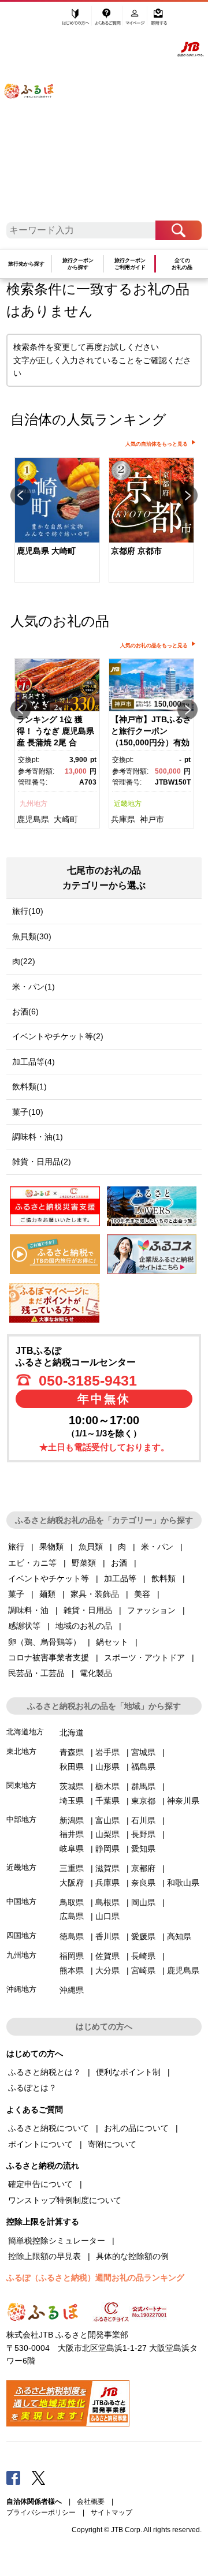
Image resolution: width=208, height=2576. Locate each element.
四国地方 (21, 1935)
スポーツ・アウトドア (144, 1657)
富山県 (107, 1820)
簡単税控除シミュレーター (57, 2241)
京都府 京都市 (136, 551)
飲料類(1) (29, 1087)
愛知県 (143, 1849)
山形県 (107, 1767)
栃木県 (107, 1786)
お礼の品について (136, 2128)
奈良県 (143, 1883)
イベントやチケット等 (49, 1578)
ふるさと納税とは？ (44, 2072)
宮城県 (143, 1752)
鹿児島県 (33, 819)
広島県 (72, 1916)
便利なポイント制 (128, 2072)
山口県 (107, 1916)
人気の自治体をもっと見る (157, 444)
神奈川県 (183, 1801)
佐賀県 (107, 1956)
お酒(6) (25, 1011)
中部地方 (21, 1819)
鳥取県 (72, 1902)
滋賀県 (107, 1868)
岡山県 (143, 1902)
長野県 (143, 1834)
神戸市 (152, 819)
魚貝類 (91, 1547)
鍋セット (112, 1642)
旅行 (16, 1547)
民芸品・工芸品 (36, 1673)
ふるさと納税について (49, 2128)
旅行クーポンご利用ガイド (130, 264)
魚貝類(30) (32, 936)
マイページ (136, 21)
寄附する (159, 21)
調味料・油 (28, 1610)
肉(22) (24, 961)
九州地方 (34, 804)
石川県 (143, 1820)
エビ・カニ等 (32, 1563)
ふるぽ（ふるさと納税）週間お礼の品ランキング (95, 2278)
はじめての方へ (76, 21)
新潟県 (72, 1820)
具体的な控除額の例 (132, 2256)
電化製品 (96, 1673)
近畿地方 (128, 804)
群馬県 (143, 1786)
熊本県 (72, 1970)
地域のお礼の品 (84, 1626)
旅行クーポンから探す (78, 264)
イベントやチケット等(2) (58, 1036)
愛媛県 (143, 1936)
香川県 (107, 1936)
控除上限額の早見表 (44, 2256)
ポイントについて (40, 2144)
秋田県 (72, 1767)
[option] (57, 521)
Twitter (39, 2477)
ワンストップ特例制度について (65, 2200)
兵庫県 (123, 819)
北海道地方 (25, 1732)
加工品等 (120, 1578)
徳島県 (72, 1936)
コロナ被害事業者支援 (49, 1657)
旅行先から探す (26, 264)
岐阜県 (72, 1849)
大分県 (107, 1970)
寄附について (112, 2144)
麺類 (47, 1594)
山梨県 (107, 1834)
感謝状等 (24, 1626)
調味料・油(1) (38, 1137)
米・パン (157, 1547)
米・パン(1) (34, 987)
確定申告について (40, 2184)
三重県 (72, 1868)
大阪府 (72, 1883)
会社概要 (91, 2502)
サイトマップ (112, 2512)
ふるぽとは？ (32, 2088)
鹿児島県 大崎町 (46, 551)
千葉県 (107, 1801)
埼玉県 (72, 1801)
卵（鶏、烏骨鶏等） (44, 1642)
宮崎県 (143, 1970)
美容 (142, 1594)
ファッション (151, 1610)
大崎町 (66, 819)
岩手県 (107, 1752)
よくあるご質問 (108, 21)
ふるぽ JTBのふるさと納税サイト (35, 115)
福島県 (143, 1767)
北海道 (72, 1733)
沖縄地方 (21, 1989)
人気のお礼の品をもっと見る (154, 645)
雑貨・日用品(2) (42, 1162)
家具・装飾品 (95, 1594)
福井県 (72, 1834)
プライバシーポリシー (41, 2512)
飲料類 (164, 1578)
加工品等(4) (34, 1062)
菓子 (16, 1594)
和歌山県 (183, 1883)
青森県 (72, 1752)
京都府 (143, 1868)
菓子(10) (28, 1112)
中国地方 (21, 1901)
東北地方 (21, 1751)
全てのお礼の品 (182, 264)
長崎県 (143, 1956)
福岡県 (72, 1956)
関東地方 (21, 1785)
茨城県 (72, 1786)
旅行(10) (28, 911)
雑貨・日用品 (88, 1610)
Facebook (13, 2477)
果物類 (51, 1547)
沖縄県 (72, 1990)
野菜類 (84, 1563)
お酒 (119, 1563)
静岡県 (107, 1849)
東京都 (143, 1801)
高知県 (179, 1936)
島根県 (107, 1902)
